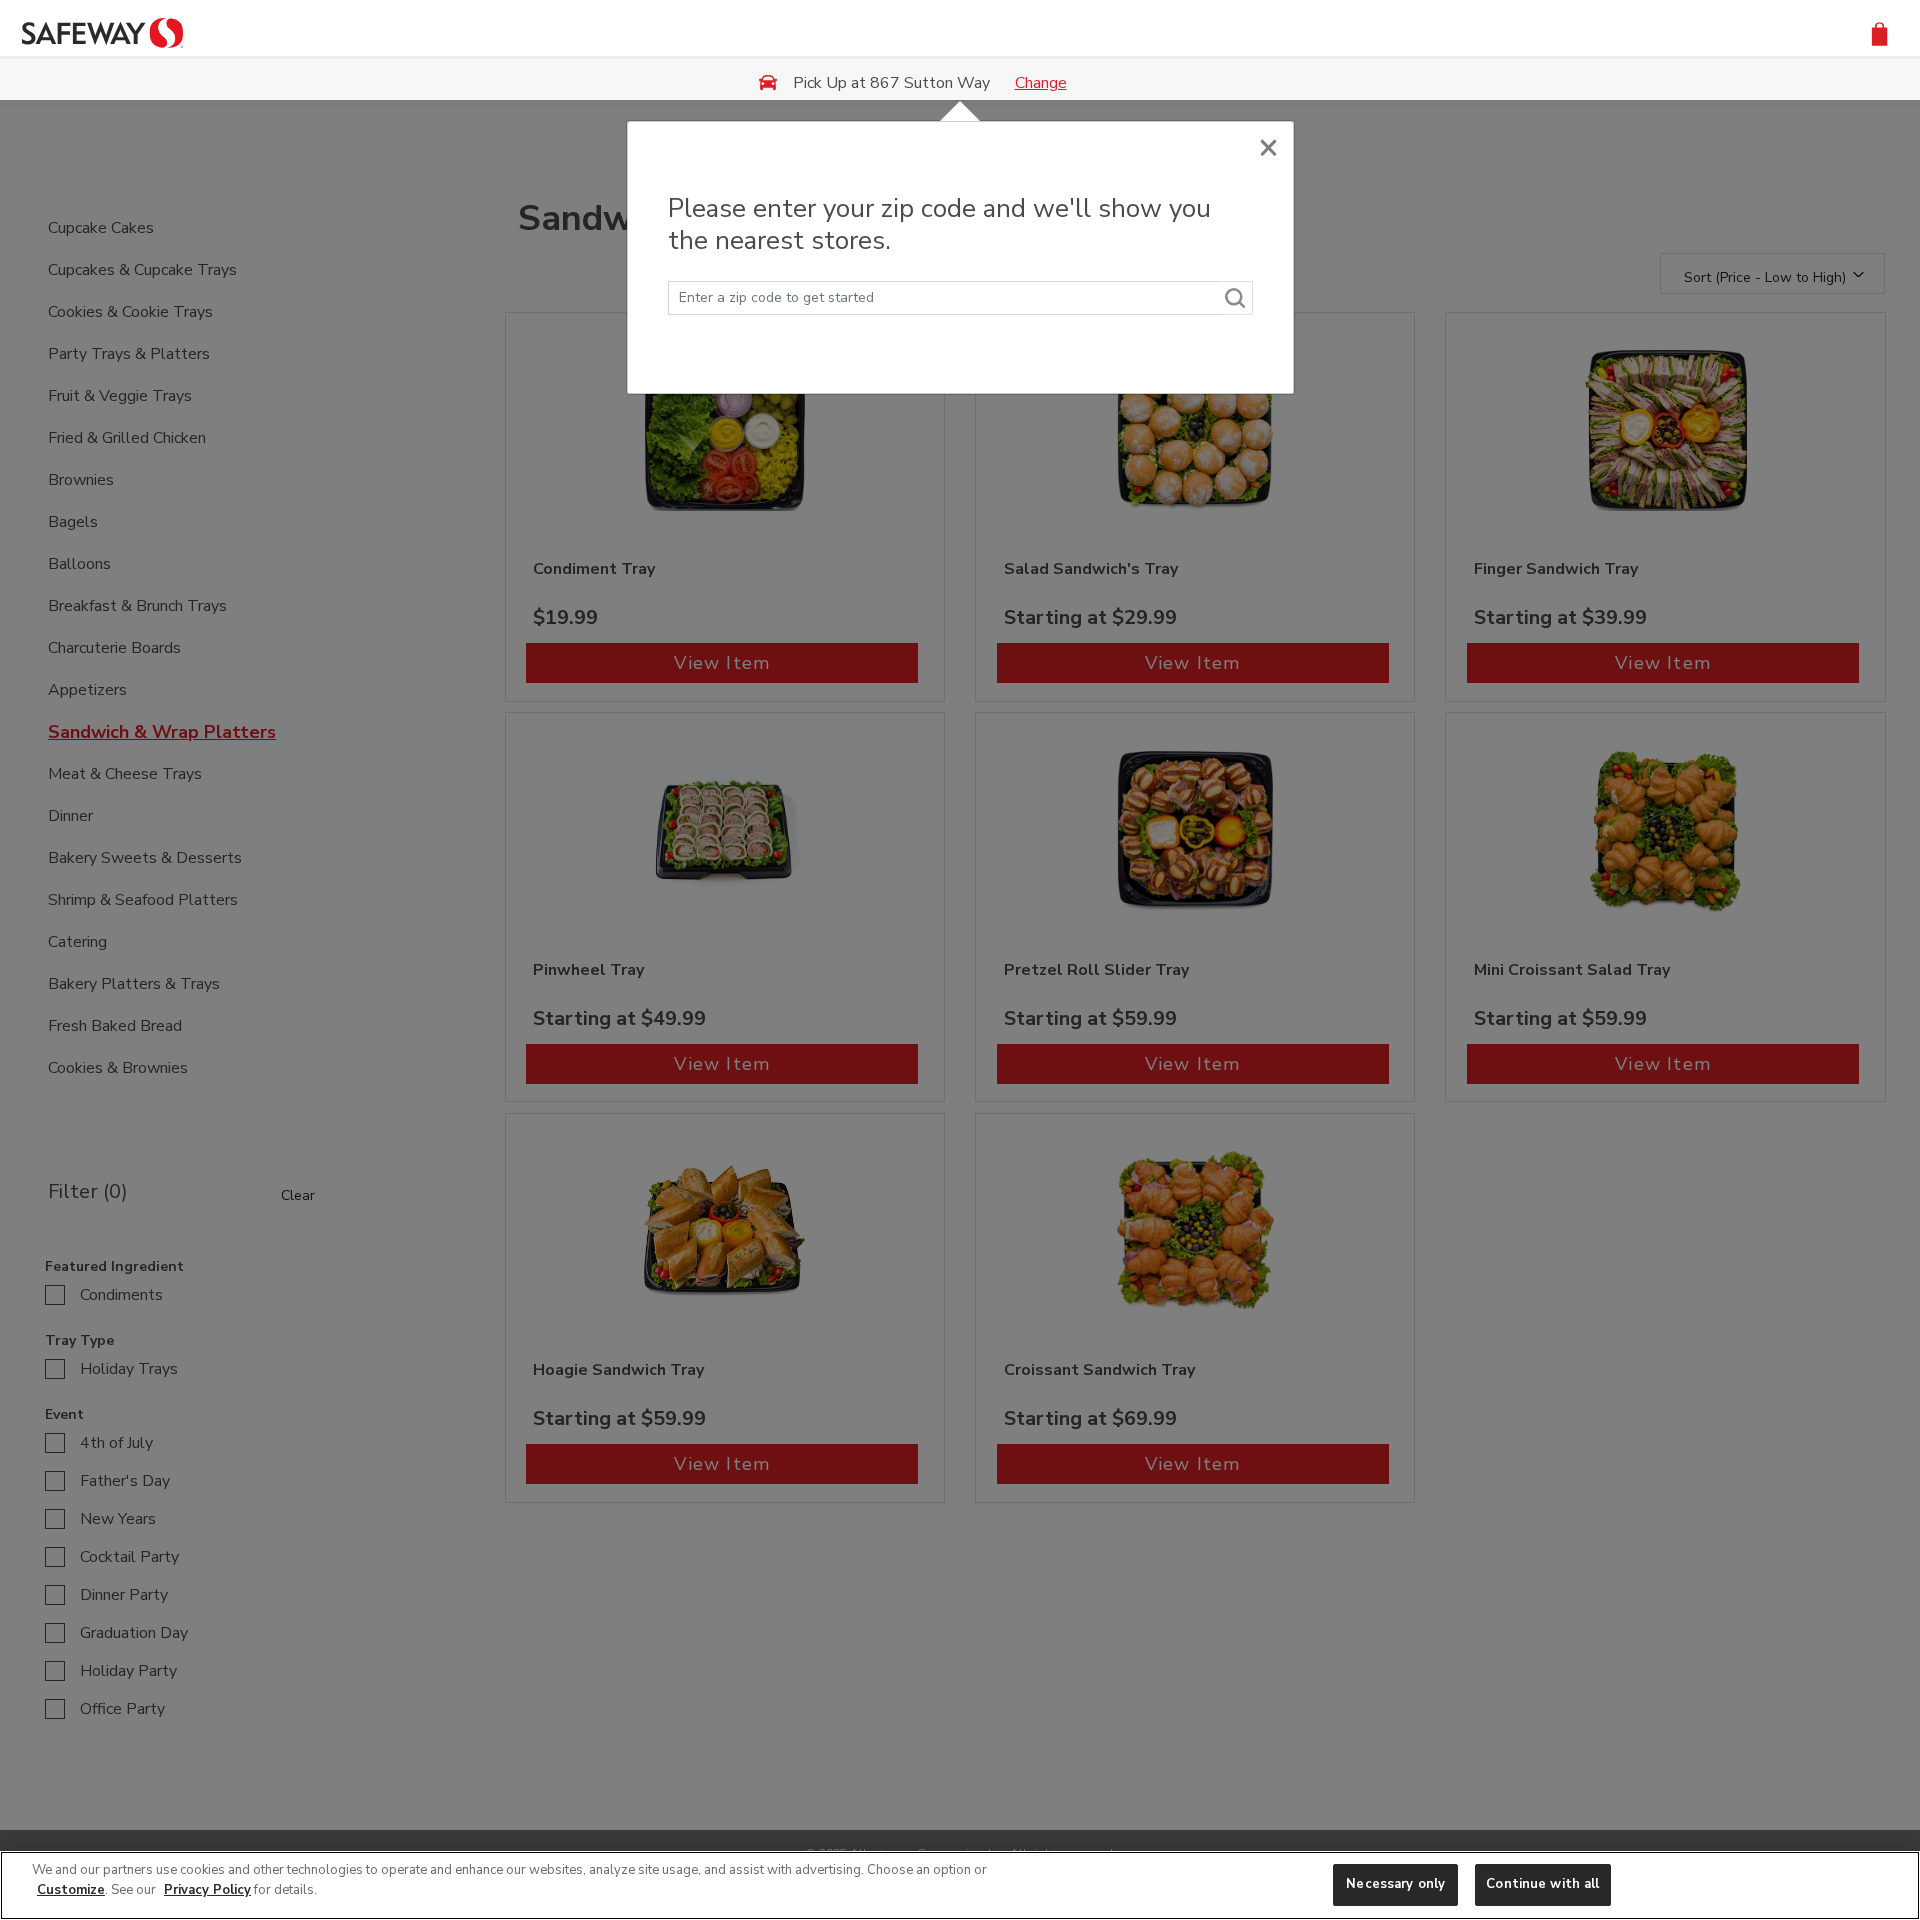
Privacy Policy (207, 1890)
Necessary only (1395, 1884)
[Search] (1236, 298)
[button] (1879, 32)
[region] (960, 1885)
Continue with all (1542, 1884)
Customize (71, 1890)
